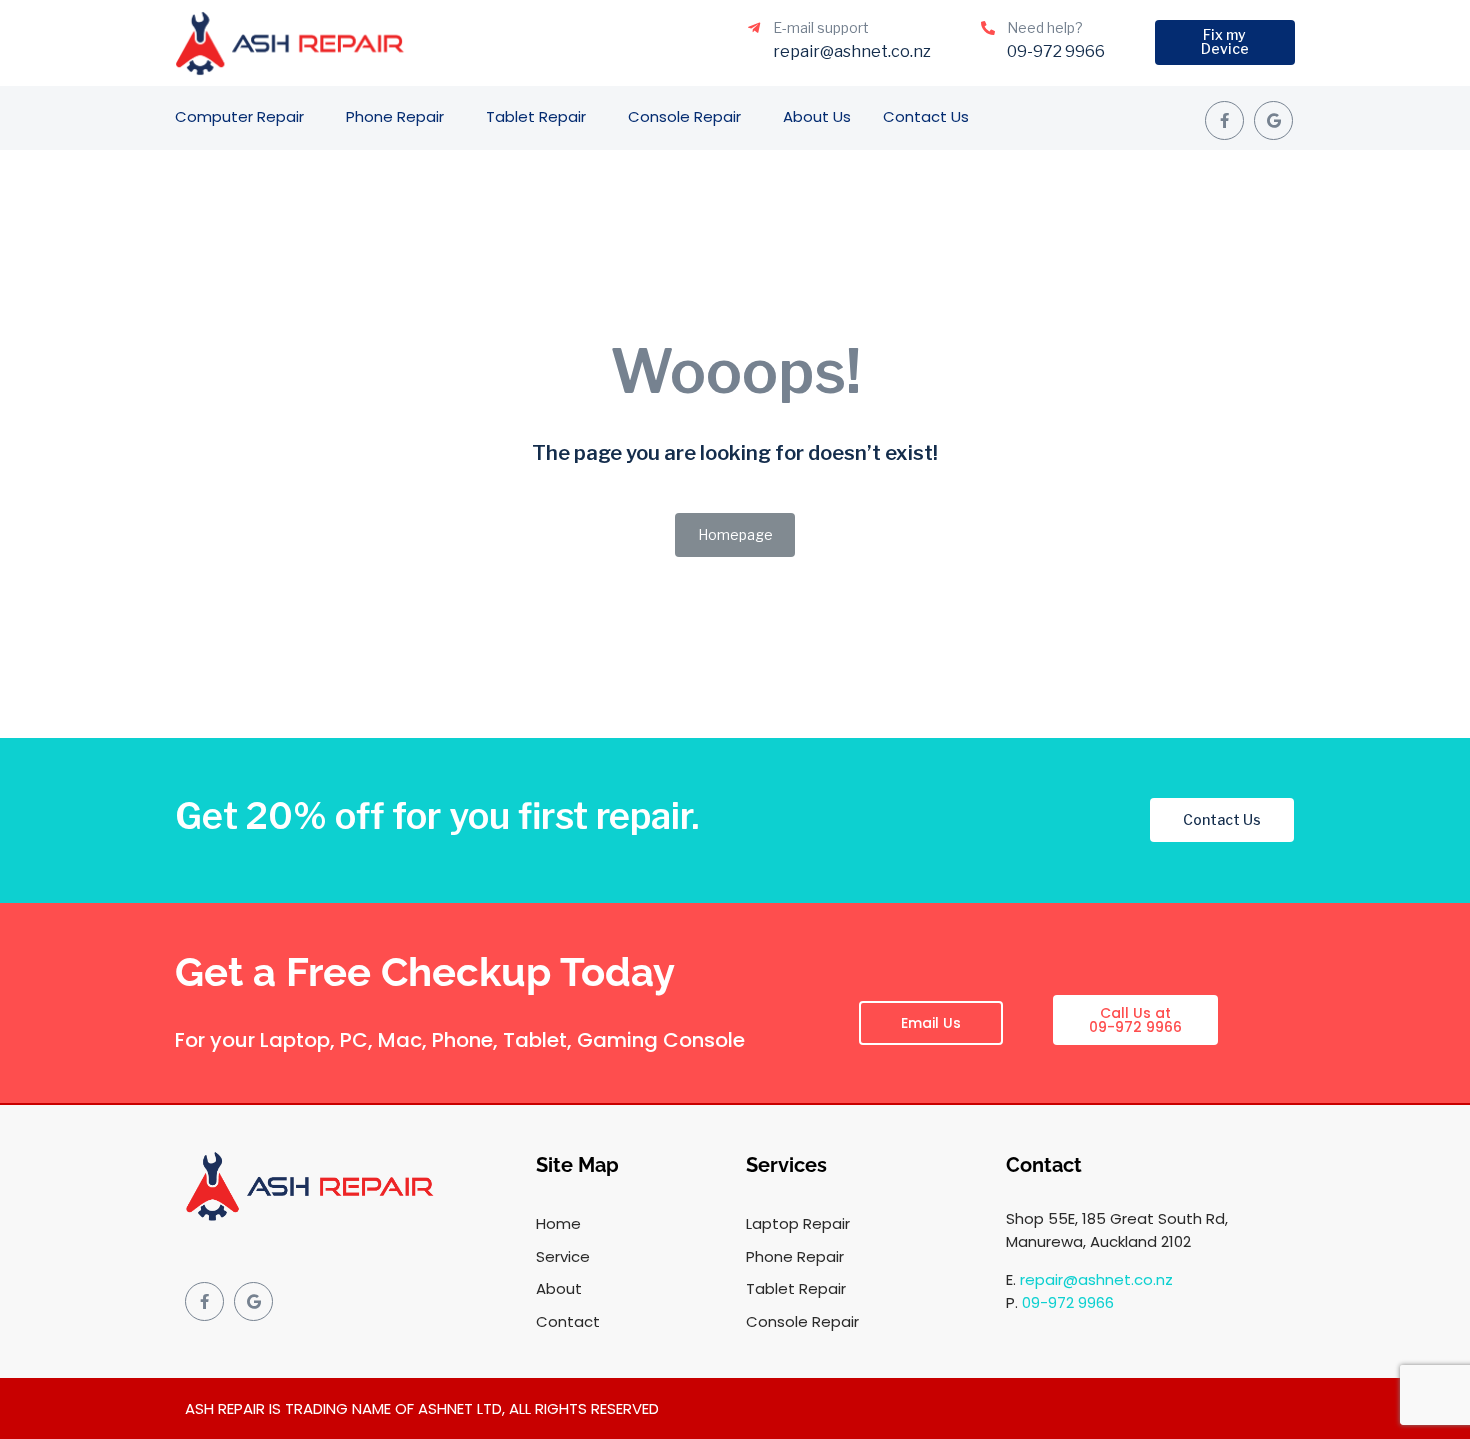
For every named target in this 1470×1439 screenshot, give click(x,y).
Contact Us (926, 116)
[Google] (1273, 120)
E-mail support (821, 27)
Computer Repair (239, 116)
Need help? (1045, 27)
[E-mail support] (754, 28)
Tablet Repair (536, 116)
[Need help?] (988, 28)
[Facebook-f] (1224, 120)
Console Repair (684, 116)
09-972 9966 (1068, 1302)
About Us (817, 116)
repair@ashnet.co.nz (1096, 1279)
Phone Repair (395, 116)
